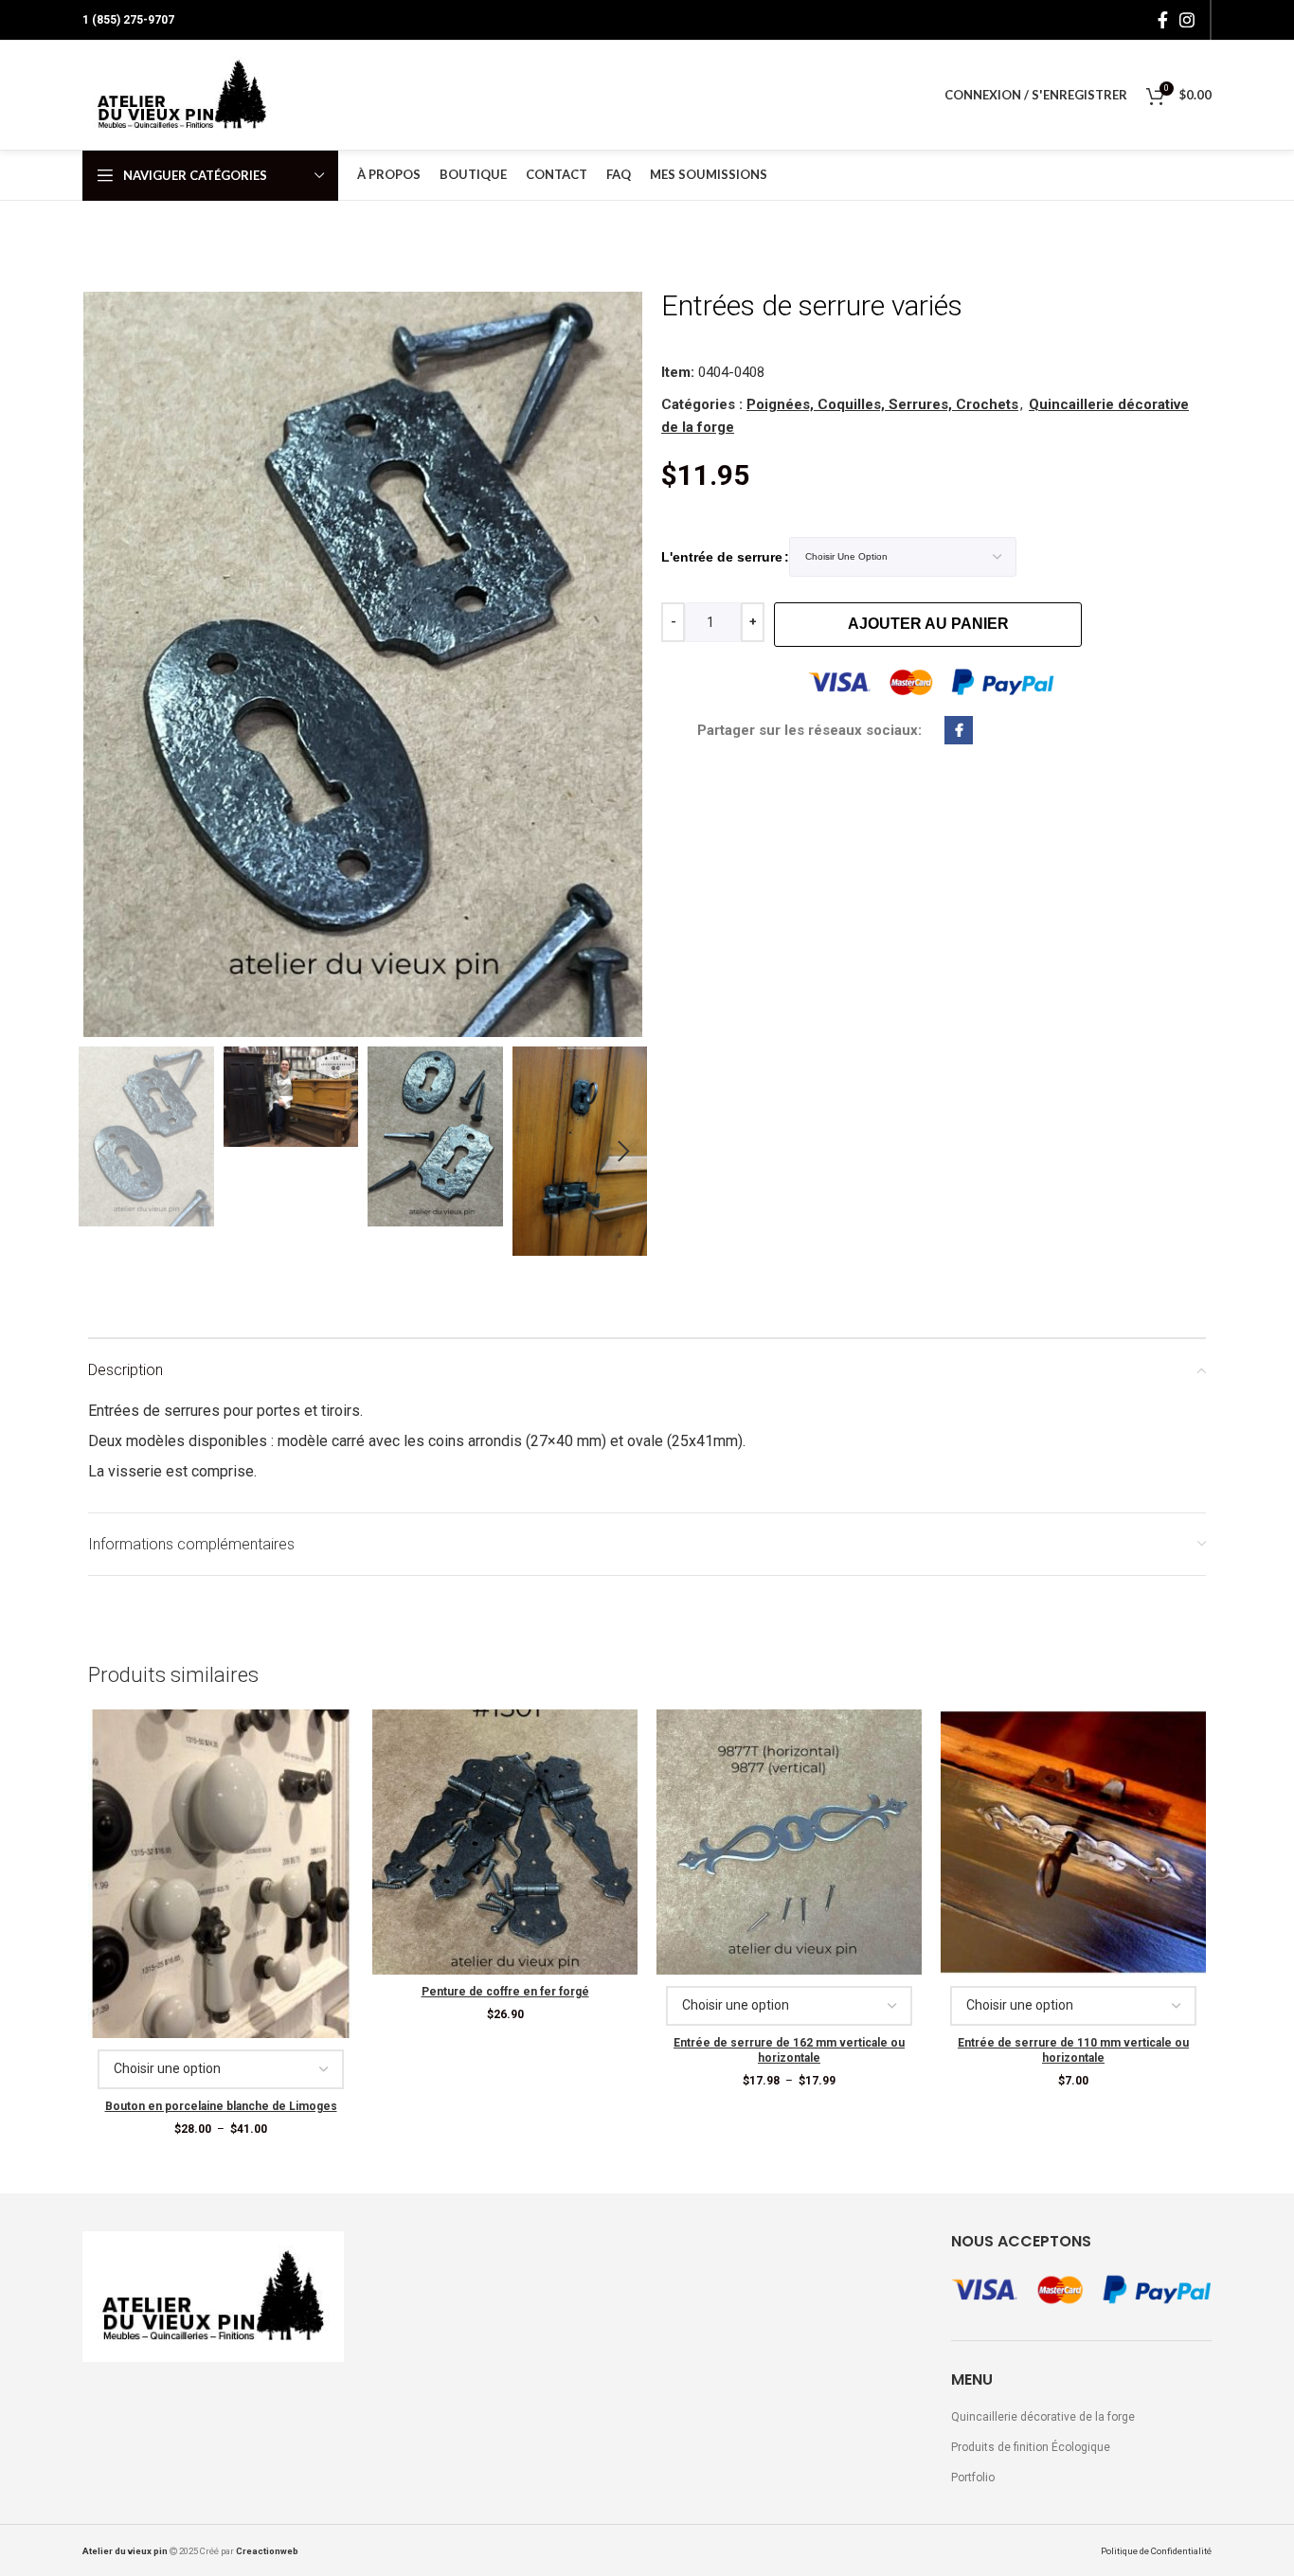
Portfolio (973, 2478)
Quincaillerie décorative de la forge (1043, 2417)
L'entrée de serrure (722, 557)
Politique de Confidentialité (1156, 2551)
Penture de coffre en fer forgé (505, 1992)
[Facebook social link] (1163, 20)
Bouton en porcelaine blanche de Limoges (221, 2106)
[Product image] (221, 1874)
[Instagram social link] (1187, 20)
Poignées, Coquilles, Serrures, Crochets (882, 404)
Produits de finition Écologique (1031, 2447)
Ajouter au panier (928, 624)
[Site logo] (182, 95)
